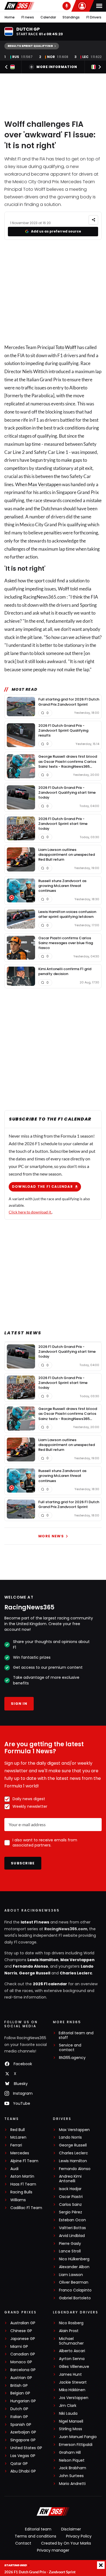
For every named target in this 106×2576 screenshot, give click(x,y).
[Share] (93, 220)
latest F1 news (35, 1922)
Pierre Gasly (70, 2244)
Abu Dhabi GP (23, 2471)
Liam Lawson (71, 2275)
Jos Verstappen (74, 2398)
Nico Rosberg (71, 2323)
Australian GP (23, 2323)
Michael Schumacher (71, 2341)
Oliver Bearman (74, 2282)
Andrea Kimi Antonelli (70, 2179)
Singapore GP (23, 2440)
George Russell (35, 1973)
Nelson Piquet (72, 2460)
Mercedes (20, 2153)
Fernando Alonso (30, 1966)
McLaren (18, 2137)
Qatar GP (19, 2464)
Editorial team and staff (76, 2035)
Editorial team (38, 2529)
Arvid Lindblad (72, 2236)
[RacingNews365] (19, 6)
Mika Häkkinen (72, 2390)
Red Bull (18, 2130)
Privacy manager (53, 2550)
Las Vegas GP (23, 2456)
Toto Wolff (66, 347)
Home (10, 17)
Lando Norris (70, 2137)
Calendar (48, 17)
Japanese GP (23, 2339)
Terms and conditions (35, 2536)
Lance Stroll (70, 2251)
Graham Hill (70, 2453)
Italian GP (19, 2417)
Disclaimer (71, 2529)
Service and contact (70, 2048)
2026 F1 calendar (50, 1984)
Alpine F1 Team (24, 2161)
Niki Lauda (68, 2414)
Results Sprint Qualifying (30, 46)
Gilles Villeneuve (74, 2367)
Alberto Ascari (72, 2351)
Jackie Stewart (73, 2382)
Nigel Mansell (71, 2421)
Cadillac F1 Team (26, 2208)
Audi (14, 2169)
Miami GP (19, 2347)
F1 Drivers (94, 17)
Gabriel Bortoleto (75, 2298)
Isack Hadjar (70, 2189)
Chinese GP (21, 2331)
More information (57, 67)
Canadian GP (23, 2354)
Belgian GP (20, 2393)
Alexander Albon (74, 2267)
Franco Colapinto (75, 2290)
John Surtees (71, 2476)
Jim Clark (68, 2406)
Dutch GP (19, 2409)
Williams (18, 2200)
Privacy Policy (79, 2536)
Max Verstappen (45, 484)
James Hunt (70, 2375)
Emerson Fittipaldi (76, 2445)
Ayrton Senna (72, 2359)
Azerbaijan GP (23, 2432)
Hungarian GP (23, 2401)
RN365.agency (72, 2058)
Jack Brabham (73, 2468)
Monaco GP (21, 2362)
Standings (71, 17)
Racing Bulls (21, 2192)
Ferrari (16, 2145)
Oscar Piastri (71, 2197)
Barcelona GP (23, 2370)
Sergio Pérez (71, 2212)
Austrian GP (21, 2378)
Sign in (19, 1704)
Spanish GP (21, 2425)
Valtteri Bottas (72, 2228)
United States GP (26, 2448)
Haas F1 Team (23, 2184)
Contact (23, 2543)
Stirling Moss (71, 2429)
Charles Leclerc (76, 1973)
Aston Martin (22, 2176)
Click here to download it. (30, 1212)
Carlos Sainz (70, 2205)
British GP (19, 2386)
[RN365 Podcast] (67, 6)
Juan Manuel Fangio (78, 2437)
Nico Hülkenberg (74, 2259)
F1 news (28, 17)
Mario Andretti (72, 2484)
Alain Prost (69, 2331)
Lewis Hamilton (43, 1960)
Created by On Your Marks (66, 2543)
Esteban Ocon (72, 2220)
